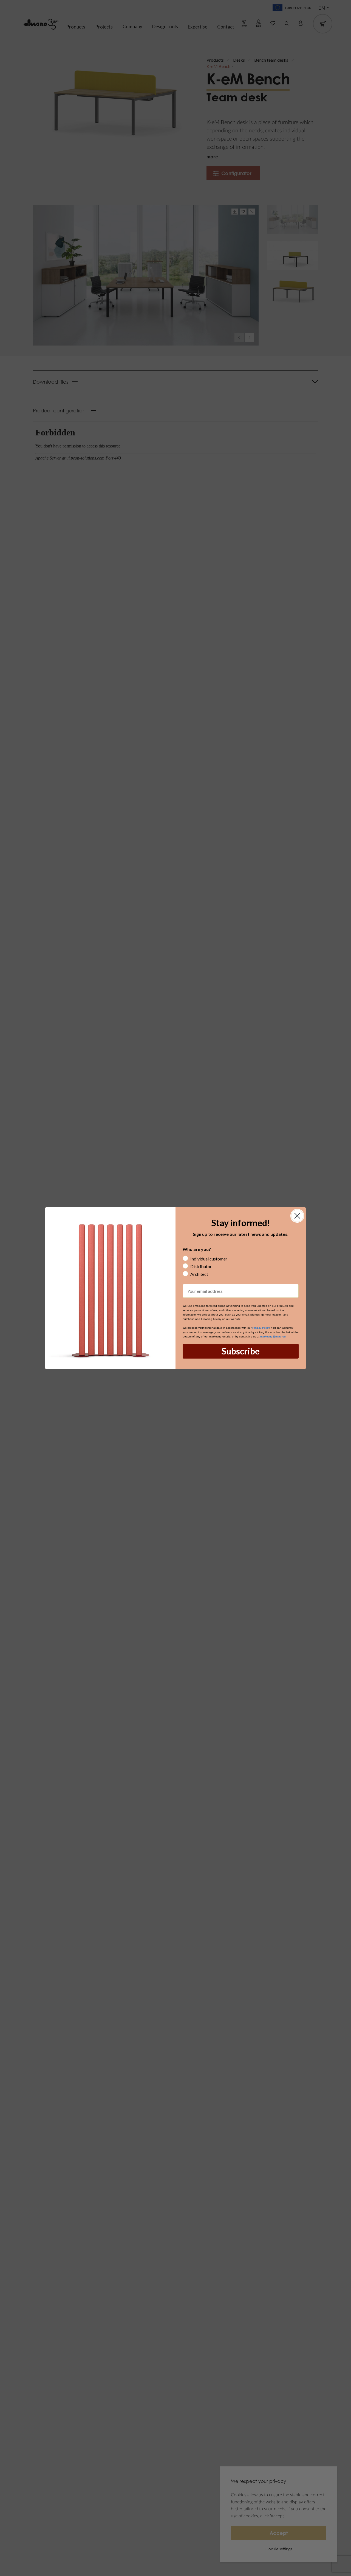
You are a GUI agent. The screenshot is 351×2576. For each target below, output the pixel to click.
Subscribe (241, 1351)
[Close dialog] (297, 1216)
